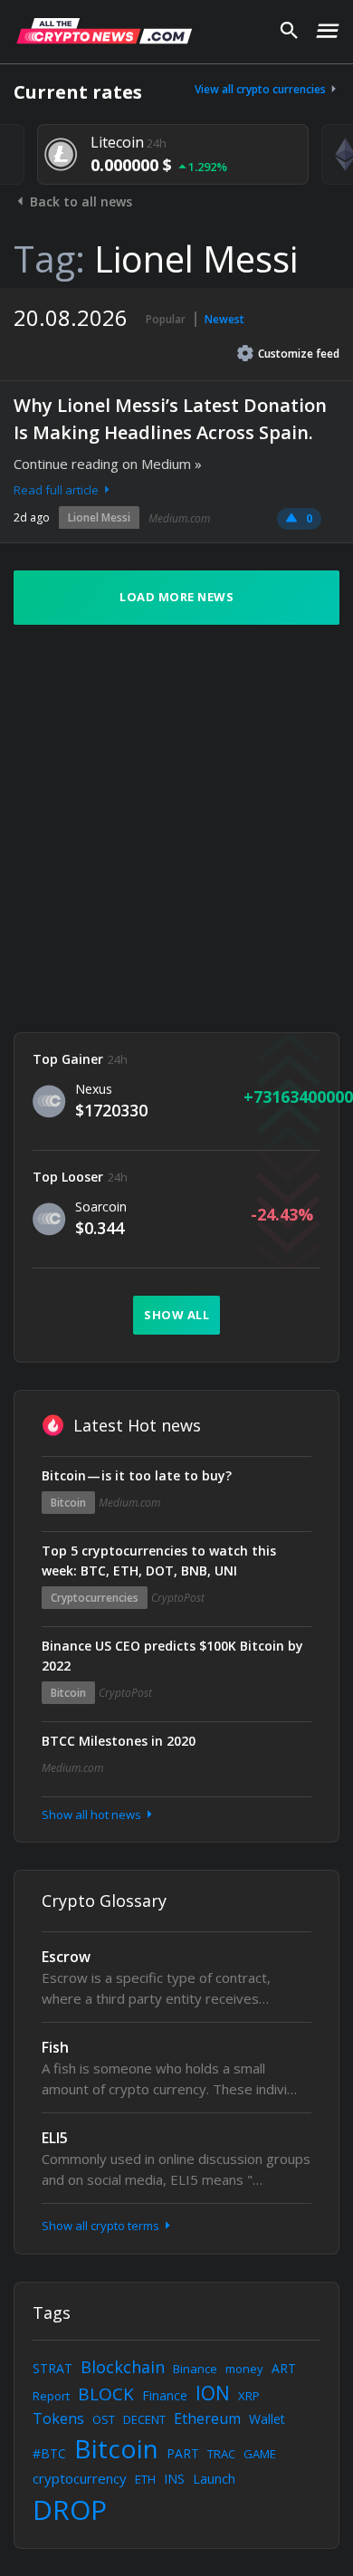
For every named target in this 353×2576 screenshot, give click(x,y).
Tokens (58, 2418)
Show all (176, 1315)
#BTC (49, 2453)
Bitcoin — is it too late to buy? (137, 1475)
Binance (195, 2369)
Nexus (94, 1089)
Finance (165, 2395)
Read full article (57, 490)
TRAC (221, 2454)
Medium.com (179, 518)
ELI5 (55, 2138)
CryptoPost (178, 1598)
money (244, 2369)
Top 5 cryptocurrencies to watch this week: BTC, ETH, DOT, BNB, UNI (159, 1561)
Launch (214, 2479)
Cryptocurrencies (95, 1598)
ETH (145, 2479)
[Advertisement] (176, 828)
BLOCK (106, 2394)
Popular (166, 319)
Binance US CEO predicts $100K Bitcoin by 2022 (172, 1656)
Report (51, 2396)
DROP (70, 2509)
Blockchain (123, 2367)
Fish (55, 2047)
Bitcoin (68, 1503)
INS (174, 2479)
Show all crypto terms (102, 2226)
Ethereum (207, 2418)
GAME (260, 2454)
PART (183, 2453)
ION (213, 2393)
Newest (224, 319)
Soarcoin (101, 1207)
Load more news (176, 597)
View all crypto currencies (262, 89)
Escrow (66, 1957)
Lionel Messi (99, 517)
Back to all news (79, 201)
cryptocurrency (80, 2478)
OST (104, 2419)
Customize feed (299, 354)
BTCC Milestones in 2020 (119, 1741)
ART (284, 2368)
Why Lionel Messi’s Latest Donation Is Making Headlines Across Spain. (170, 419)
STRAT (52, 2368)
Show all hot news (93, 1815)
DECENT (144, 2419)
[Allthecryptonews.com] (104, 31)
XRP (249, 2396)
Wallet (267, 2419)
